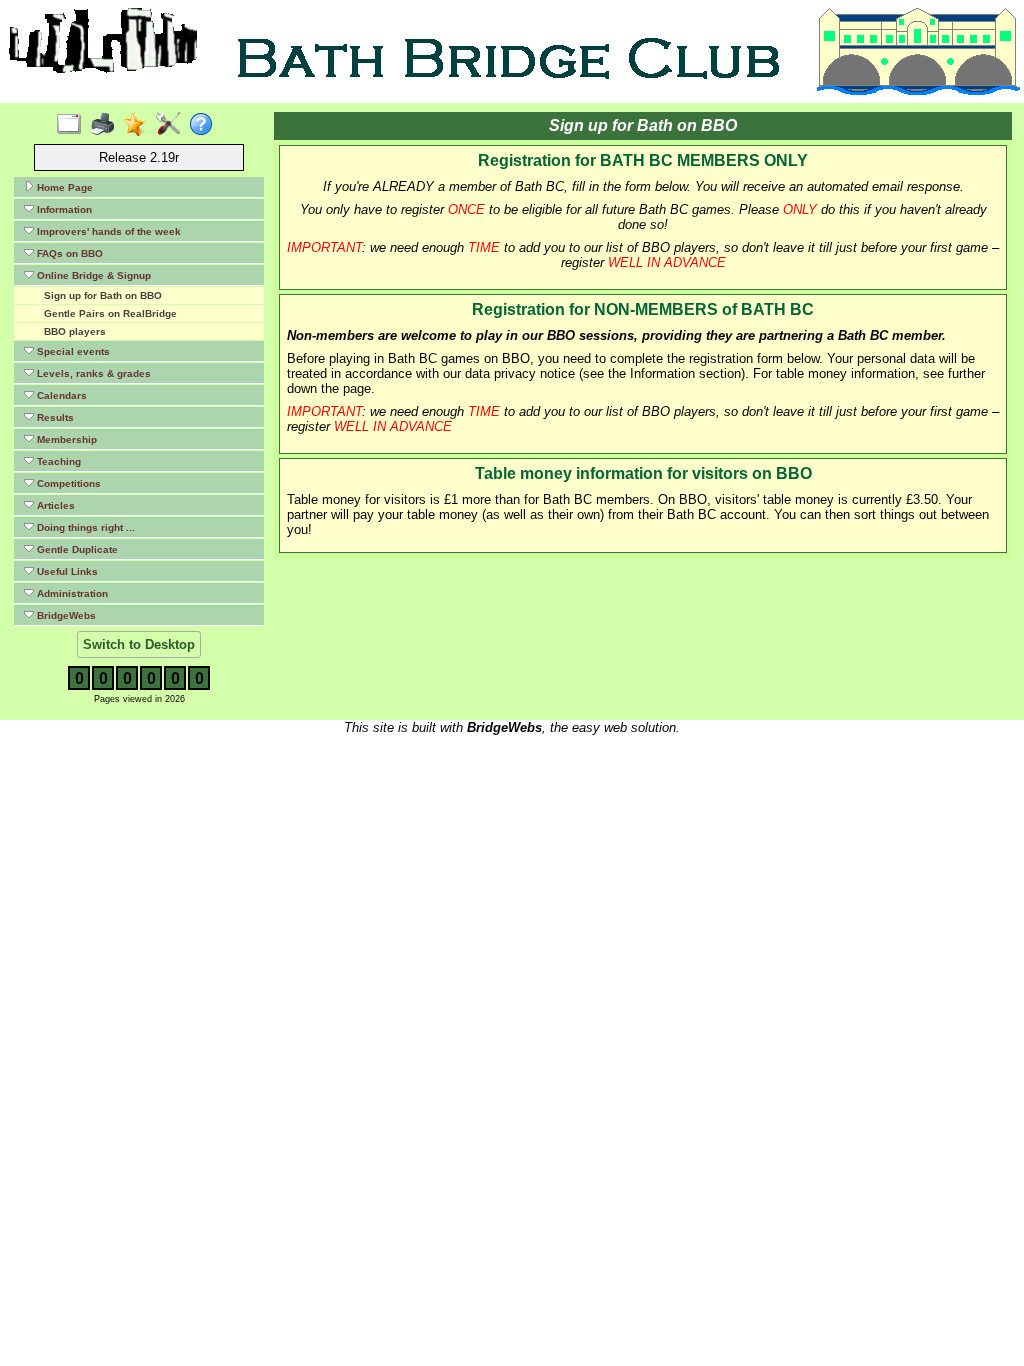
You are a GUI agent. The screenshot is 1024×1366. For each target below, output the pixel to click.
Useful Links (66, 571)
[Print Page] (106, 125)
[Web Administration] (172, 125)
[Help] (205, 125)
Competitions (67, 483)
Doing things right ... (84, 527)
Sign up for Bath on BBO (103, 295)
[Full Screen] (73, 125)
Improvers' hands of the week (107, 231)
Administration (71, 593)
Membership (65, 439)
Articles (54, 505)
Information (63, 209)
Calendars (60, 395)
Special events (72, 351)
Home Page (63, 187)
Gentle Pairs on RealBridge (110, 313)
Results (54, 417)
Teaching (57, 461)
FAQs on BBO (68, 253)
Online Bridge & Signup (92, 275)
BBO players (75, 331)
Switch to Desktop (139, 644)
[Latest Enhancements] (139, 125)
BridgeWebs (65, 615)
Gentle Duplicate (76, 549)
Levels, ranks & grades (92, 373)
